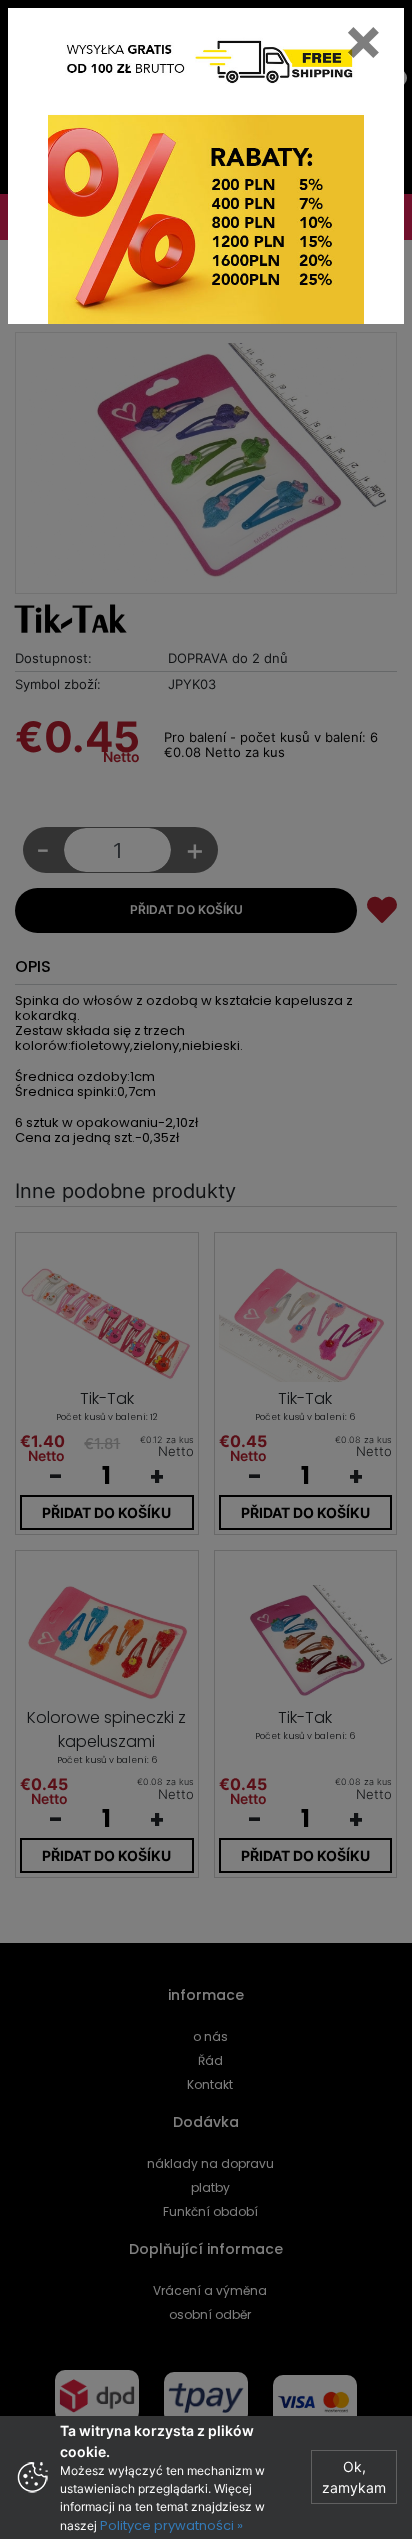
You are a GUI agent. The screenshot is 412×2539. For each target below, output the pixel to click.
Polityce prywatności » (171, 2525)
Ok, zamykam (354, 2477)
